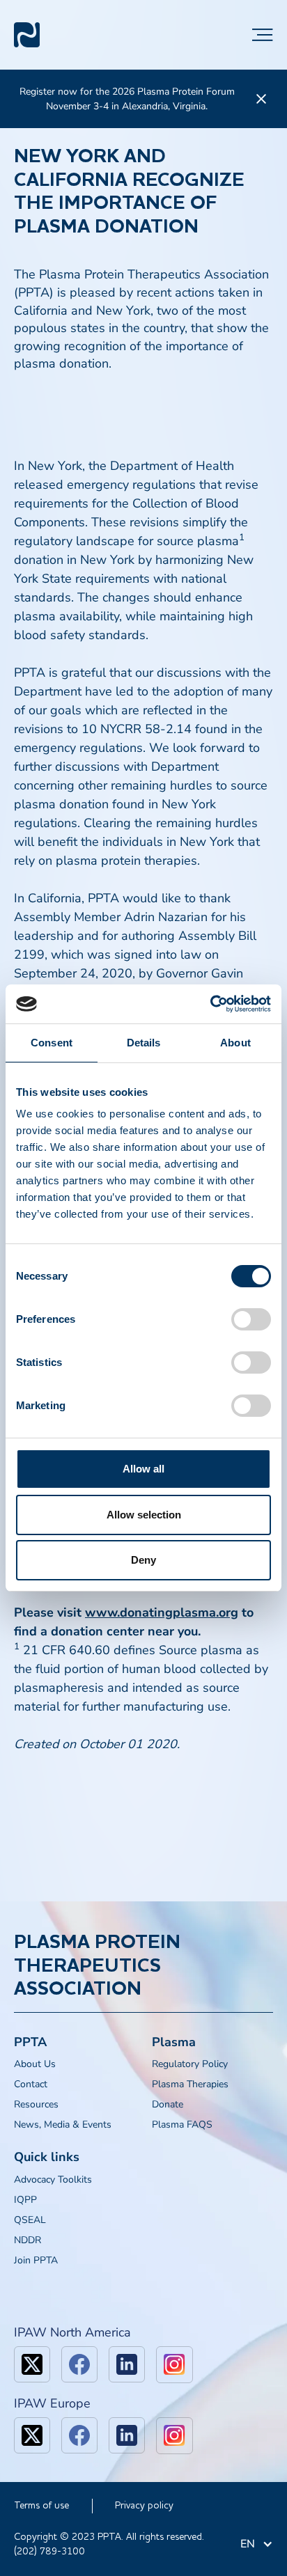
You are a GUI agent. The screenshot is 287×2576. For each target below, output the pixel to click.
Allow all (143, 1469)
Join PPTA (36, 2260)
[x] (32, 2364)
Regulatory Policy (190, 2064)
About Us (35, 2064)
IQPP (25, 2200)
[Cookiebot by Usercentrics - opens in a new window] (210, 1004)
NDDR (28, 2240)
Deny (143, 1560)
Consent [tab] (52, 1043)
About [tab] (235, 1043)
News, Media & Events (63, 2125)
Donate (168, 2104)
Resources (36, 2104)
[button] (263, 35)
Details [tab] (144, 1043)
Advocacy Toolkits (53, 2180)
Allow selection (144, 1515)
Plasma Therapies (190, 2084)
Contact (31, 2084)
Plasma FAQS (182, 2125)
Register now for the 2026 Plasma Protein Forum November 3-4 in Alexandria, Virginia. (127, 99)
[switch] (251, 1319)
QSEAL (30, 2220)
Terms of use (41, 2506)
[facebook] (79, 2364)
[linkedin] (127, 2364)
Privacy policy (144, 2506)
